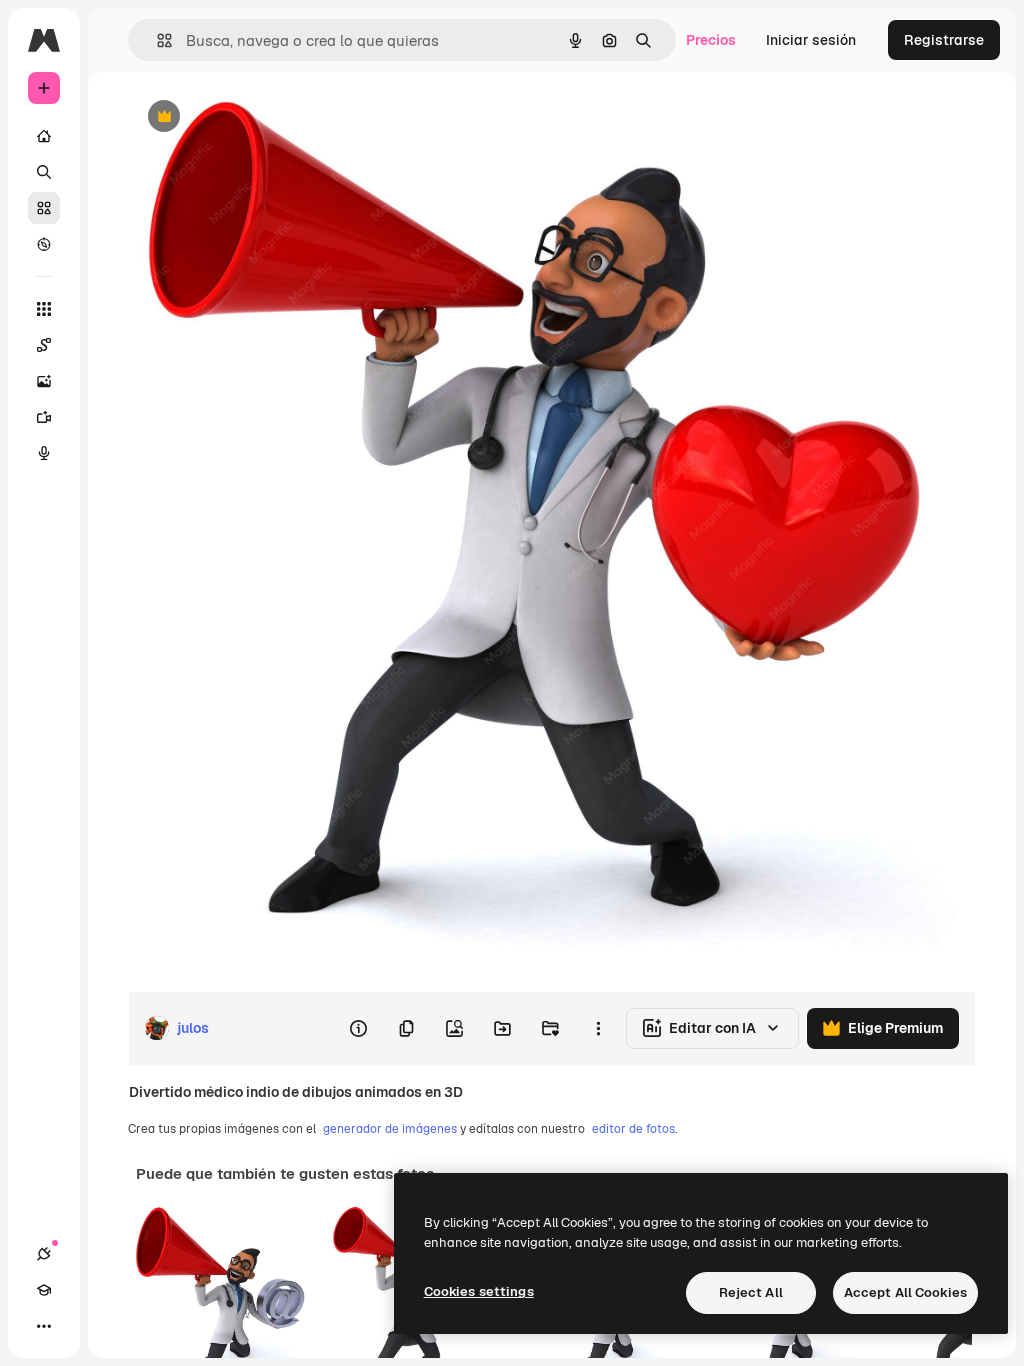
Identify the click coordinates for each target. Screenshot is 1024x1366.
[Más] (44, 1326)
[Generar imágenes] (44, 381)
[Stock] (44, 208)
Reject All (751, 1292)
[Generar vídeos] (44, 417)
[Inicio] (44, 136)
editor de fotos (633, 1129)
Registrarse (944, 40)
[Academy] (44, 1290)
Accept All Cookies (905, 1292)
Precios (711, 40)
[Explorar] (44, 244)
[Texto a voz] (44, 453)
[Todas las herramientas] (44, 309)
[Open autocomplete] (156, 40)
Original (256, 117)
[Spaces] (44, 345)
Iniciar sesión (811, 40)
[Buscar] (44, 172)
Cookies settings (479, 1291)
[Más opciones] (598, 1028)
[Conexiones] (44, 1254)
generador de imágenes (390, 1129)
